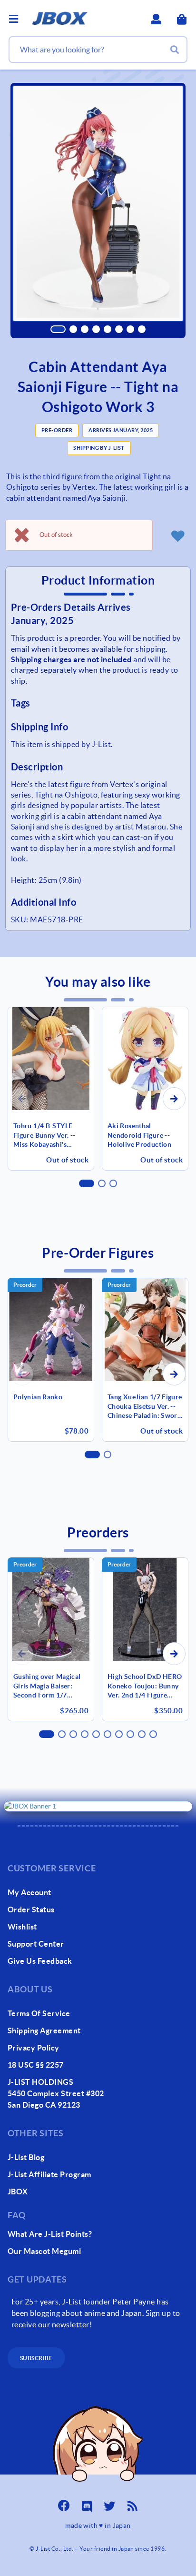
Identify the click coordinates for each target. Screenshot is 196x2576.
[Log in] (177, 535)
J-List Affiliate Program (49, 2174)
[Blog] (132, 2503)
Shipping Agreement (44, 2030)
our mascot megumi (44, 2251)
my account (29, 1892)
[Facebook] (64, 2503)
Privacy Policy (34, 2048)
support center (36, 1944)
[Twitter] (109, 2503)
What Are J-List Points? (50, 2234)
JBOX (18, 2192)
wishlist (22, 1927)
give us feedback (40, 1961)
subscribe (36, 2358)
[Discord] (87, 2503)
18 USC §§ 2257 (36, 2065)
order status (31, 1909)
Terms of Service (39, 2013)
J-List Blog (26, 2157)
